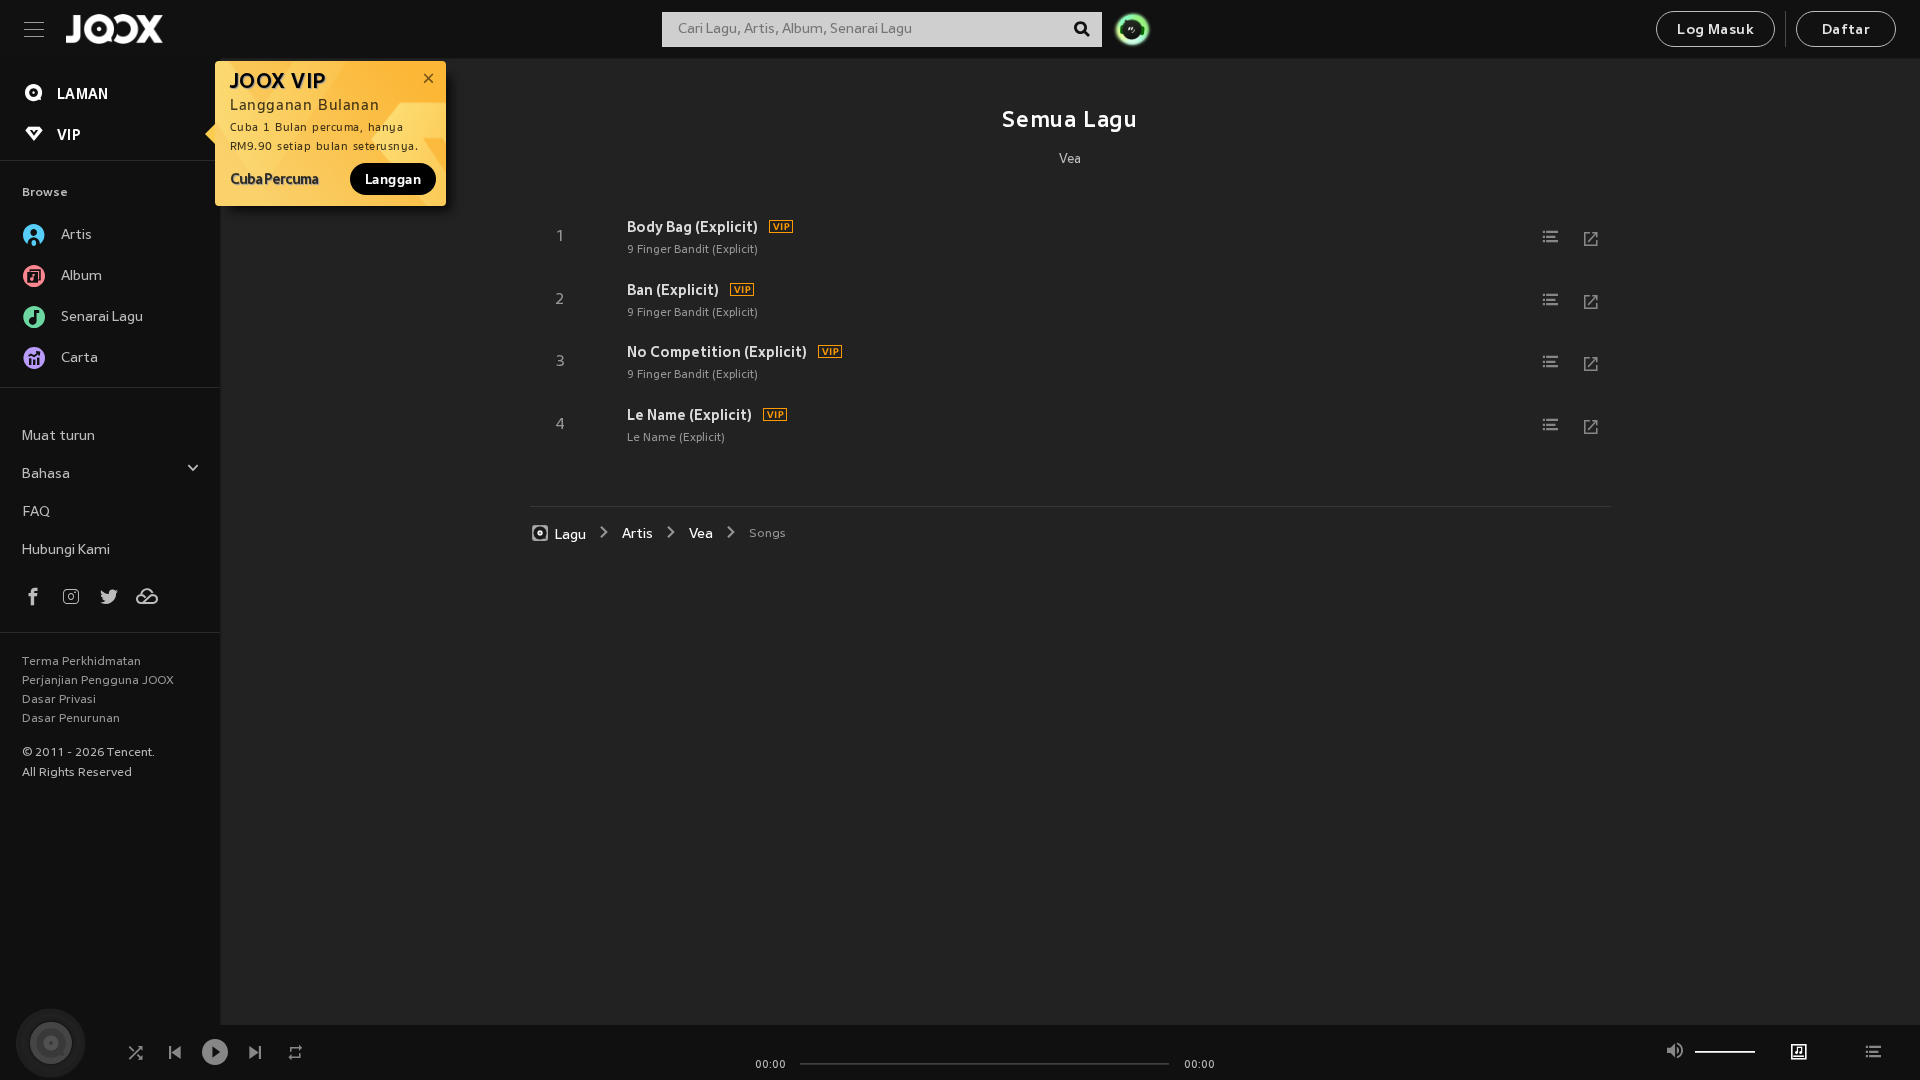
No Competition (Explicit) (717, 352)
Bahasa (46, 474)
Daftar (1846, 30)
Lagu (570, 534)
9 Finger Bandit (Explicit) (692, 250)
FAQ (36, 512)
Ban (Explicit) (673, 290)
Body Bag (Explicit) (692, 227)
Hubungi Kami (66, 550)
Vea (1070, 160)
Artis (637, 534)
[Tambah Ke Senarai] (1551, 237)
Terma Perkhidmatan (81, 662)
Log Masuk (1715, 30)
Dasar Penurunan (71, 719)
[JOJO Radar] (1132, 29)
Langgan (393, 179)
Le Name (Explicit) (689, 415)
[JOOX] (114, 29)
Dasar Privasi (59, 700)
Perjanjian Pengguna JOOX (98, 681)
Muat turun (58, 436)
